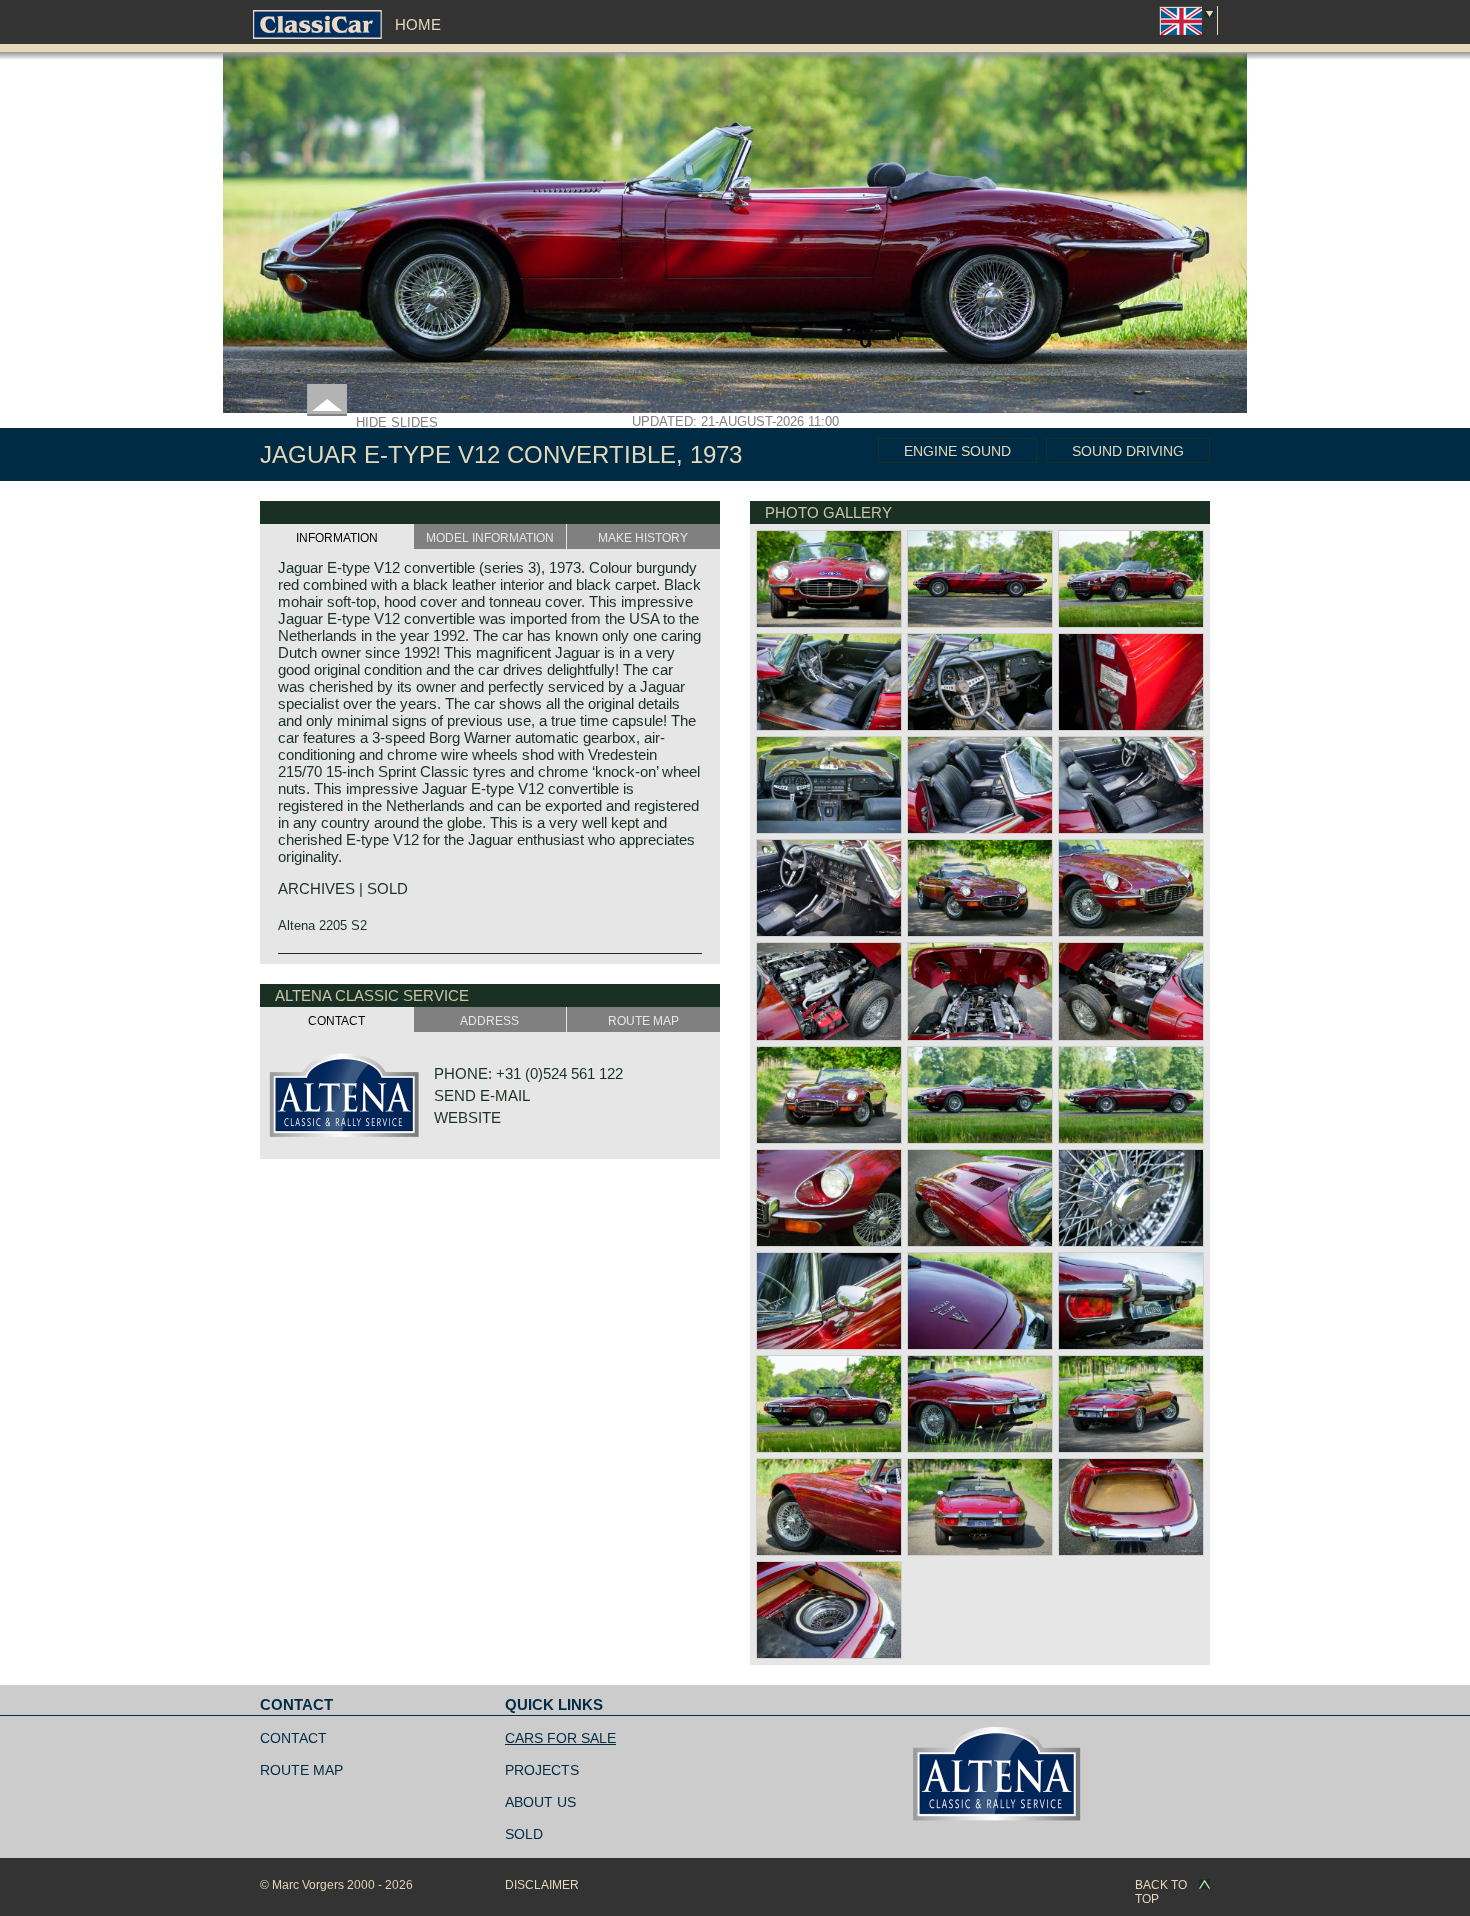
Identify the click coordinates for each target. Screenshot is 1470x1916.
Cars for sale (560, 1738)
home (418, 24)
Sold (524, 1834)
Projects (542, 1770)
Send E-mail (482, 1095)
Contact (293, 1738)
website (467, 1117)
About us (540, 1802)
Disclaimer (542, 1885)
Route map (301, 1770)
